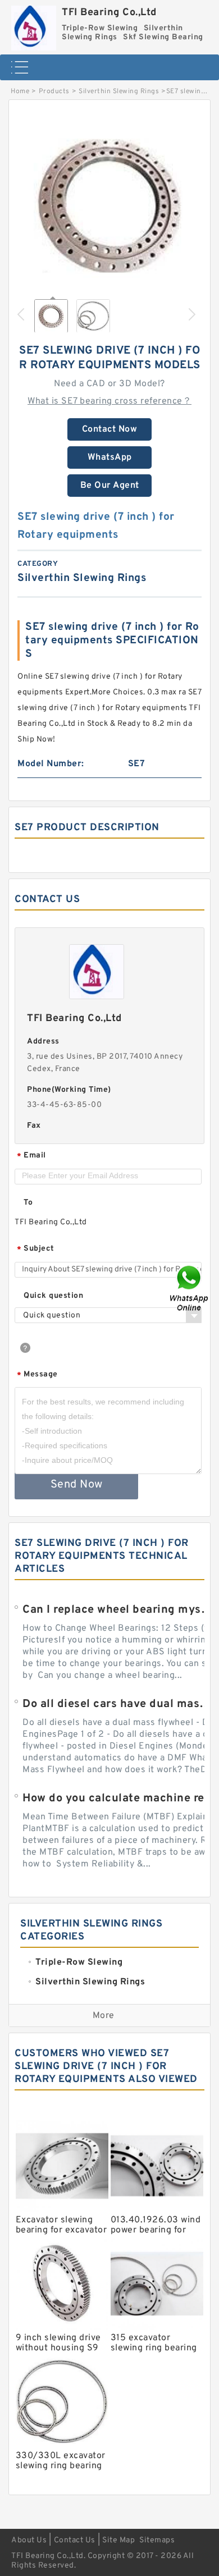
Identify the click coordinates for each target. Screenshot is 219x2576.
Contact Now (110, 429)
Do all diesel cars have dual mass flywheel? (120, 1704)
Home (20, 91)
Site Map (118, 2540)
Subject (36, 1249)
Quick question (53, 1296)
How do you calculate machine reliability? (120, 1799)
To (28, 1203)
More (104, 2016)
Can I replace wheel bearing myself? (120, 1610)
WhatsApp (110, 457)
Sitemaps (157, 2540)
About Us (29, 2540)
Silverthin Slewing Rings (119, 91)
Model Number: (51, 764)
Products (54, 91)
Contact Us (75, 2540)
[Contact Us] (190, 1288)
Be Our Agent (110, 486)
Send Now (77, 1485)
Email (31, 1156)
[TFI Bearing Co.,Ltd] (34, 25)
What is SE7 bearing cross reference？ (109, 401)
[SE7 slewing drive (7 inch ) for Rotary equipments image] (109, 206)
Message (37, 1375)
